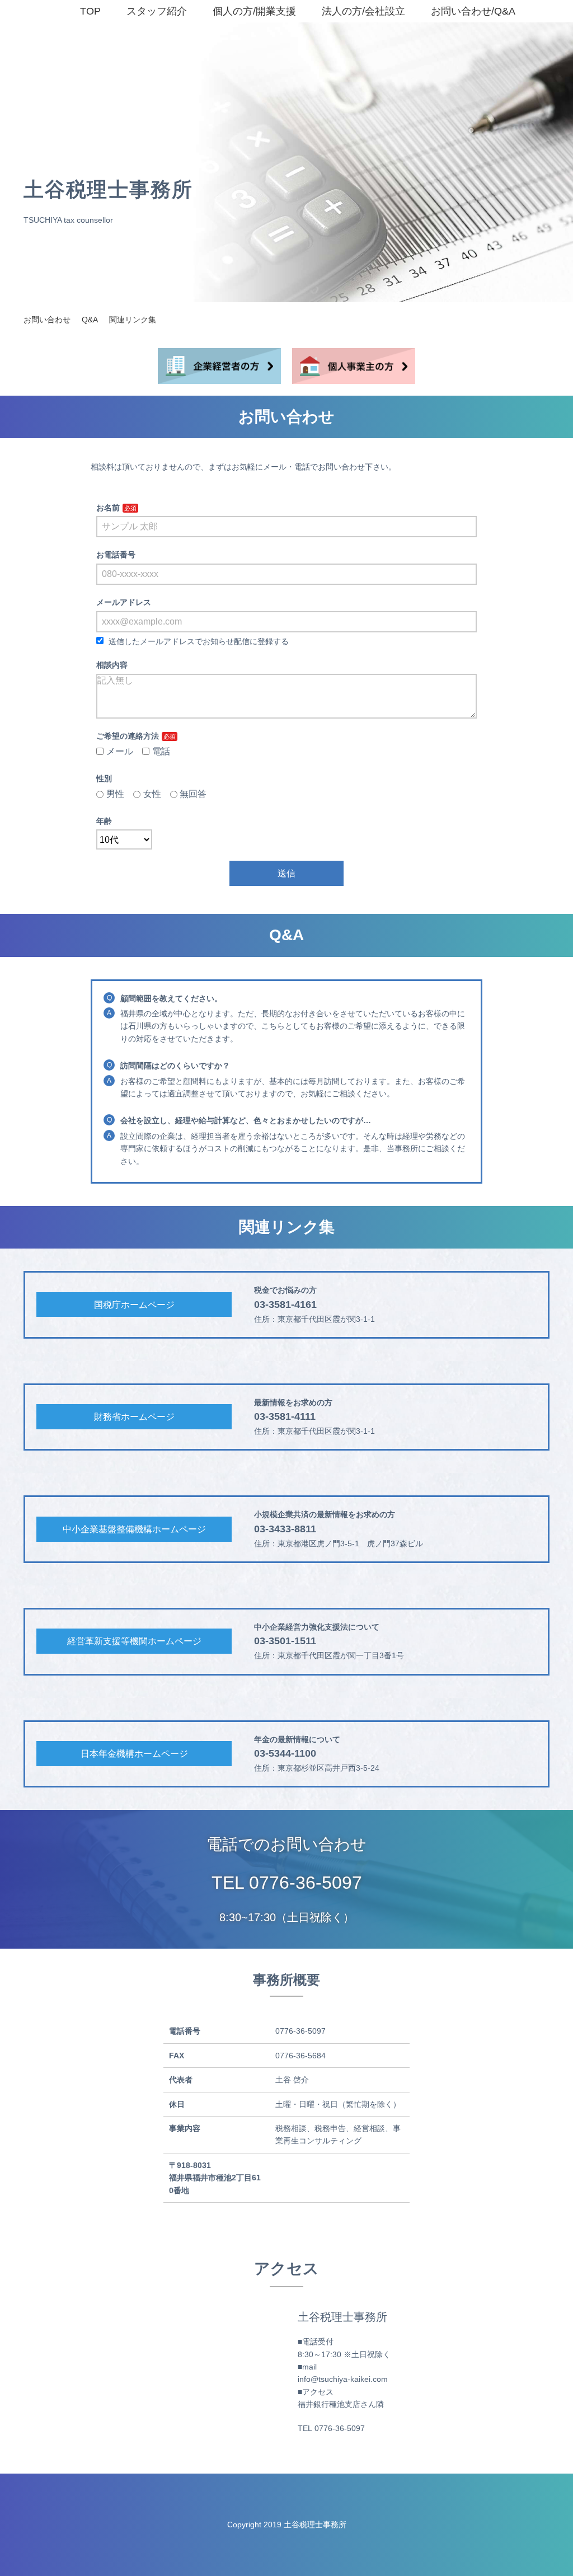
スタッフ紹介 (154, 11)
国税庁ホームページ (134, 1305)
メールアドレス (124, 602)
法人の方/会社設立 (361, 11)
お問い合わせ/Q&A (470, 11)
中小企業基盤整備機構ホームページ (134, 1529)
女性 (152, 794)
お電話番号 (116, 555)
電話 (161, 751)
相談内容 (112, 665)
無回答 (193, 794)
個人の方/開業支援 (252, 11)
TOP (88, 11)
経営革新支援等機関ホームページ (134, 1641)
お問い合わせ (47, 320)
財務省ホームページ (134, 1417)
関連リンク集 (133, 320)
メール (120, 751)
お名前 (108, 508)
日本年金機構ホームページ (134, 1754)
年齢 (104, 821)
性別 (104, 778)
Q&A (90, 320)
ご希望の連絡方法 (128, 736)
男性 (115, 794)
